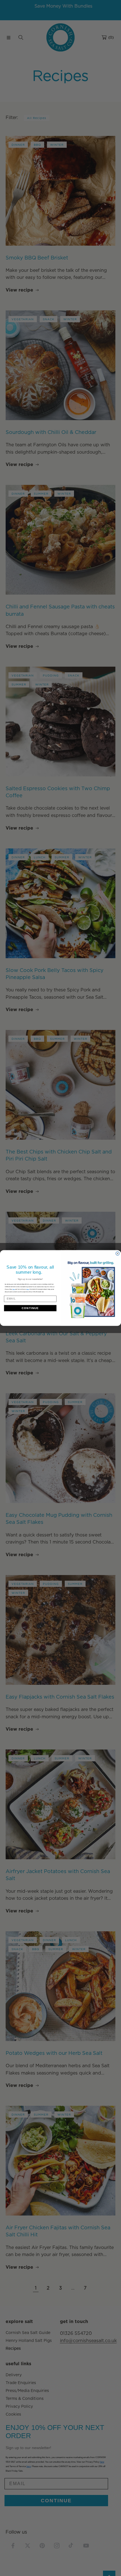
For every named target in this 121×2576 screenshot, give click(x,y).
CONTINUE (30, 1308)
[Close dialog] (117, 1254)
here (28, 1289)
